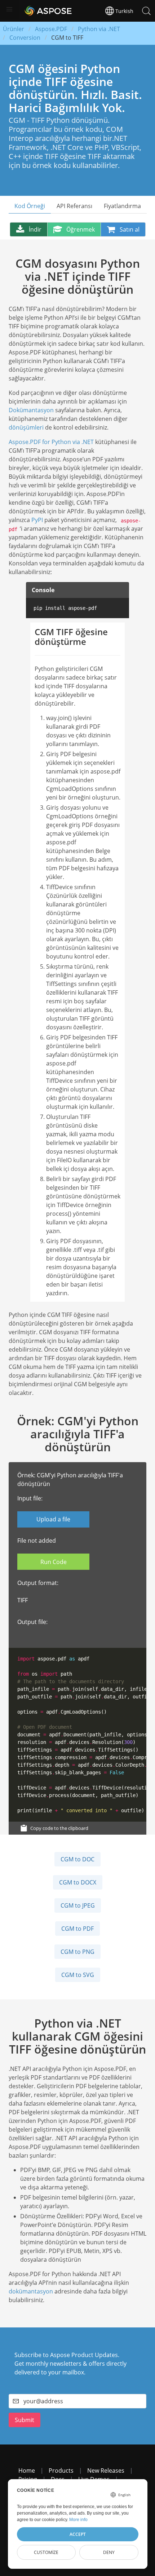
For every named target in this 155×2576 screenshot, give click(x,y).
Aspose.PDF (51, 29)
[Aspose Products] (46, 11)
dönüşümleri (26, 427)
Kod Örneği (30, 206)
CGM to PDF (77, 1929)
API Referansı (74, 206)
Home (27, 2471)
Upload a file (53, 1519)
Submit (25, 2420)
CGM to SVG (78, 1975)
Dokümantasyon (31, 410)
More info (78, 2520)
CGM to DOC (77, 1859)
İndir (35, 229)
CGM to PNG (77, 1952)
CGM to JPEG (78, 1905)
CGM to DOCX (78, 1882)
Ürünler (14, 29)
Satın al (130, 229)
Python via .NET (99, 29)
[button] (9, 9)
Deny (109, 2552)
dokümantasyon (31, 2291)
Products (61, 2471)
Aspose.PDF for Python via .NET (51, 442)
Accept (78, 2534)
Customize (46, 2552)
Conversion (25, 38)
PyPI (37, 520)
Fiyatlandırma (122, 206)
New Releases (106, 2471)
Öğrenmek (81, 229)
